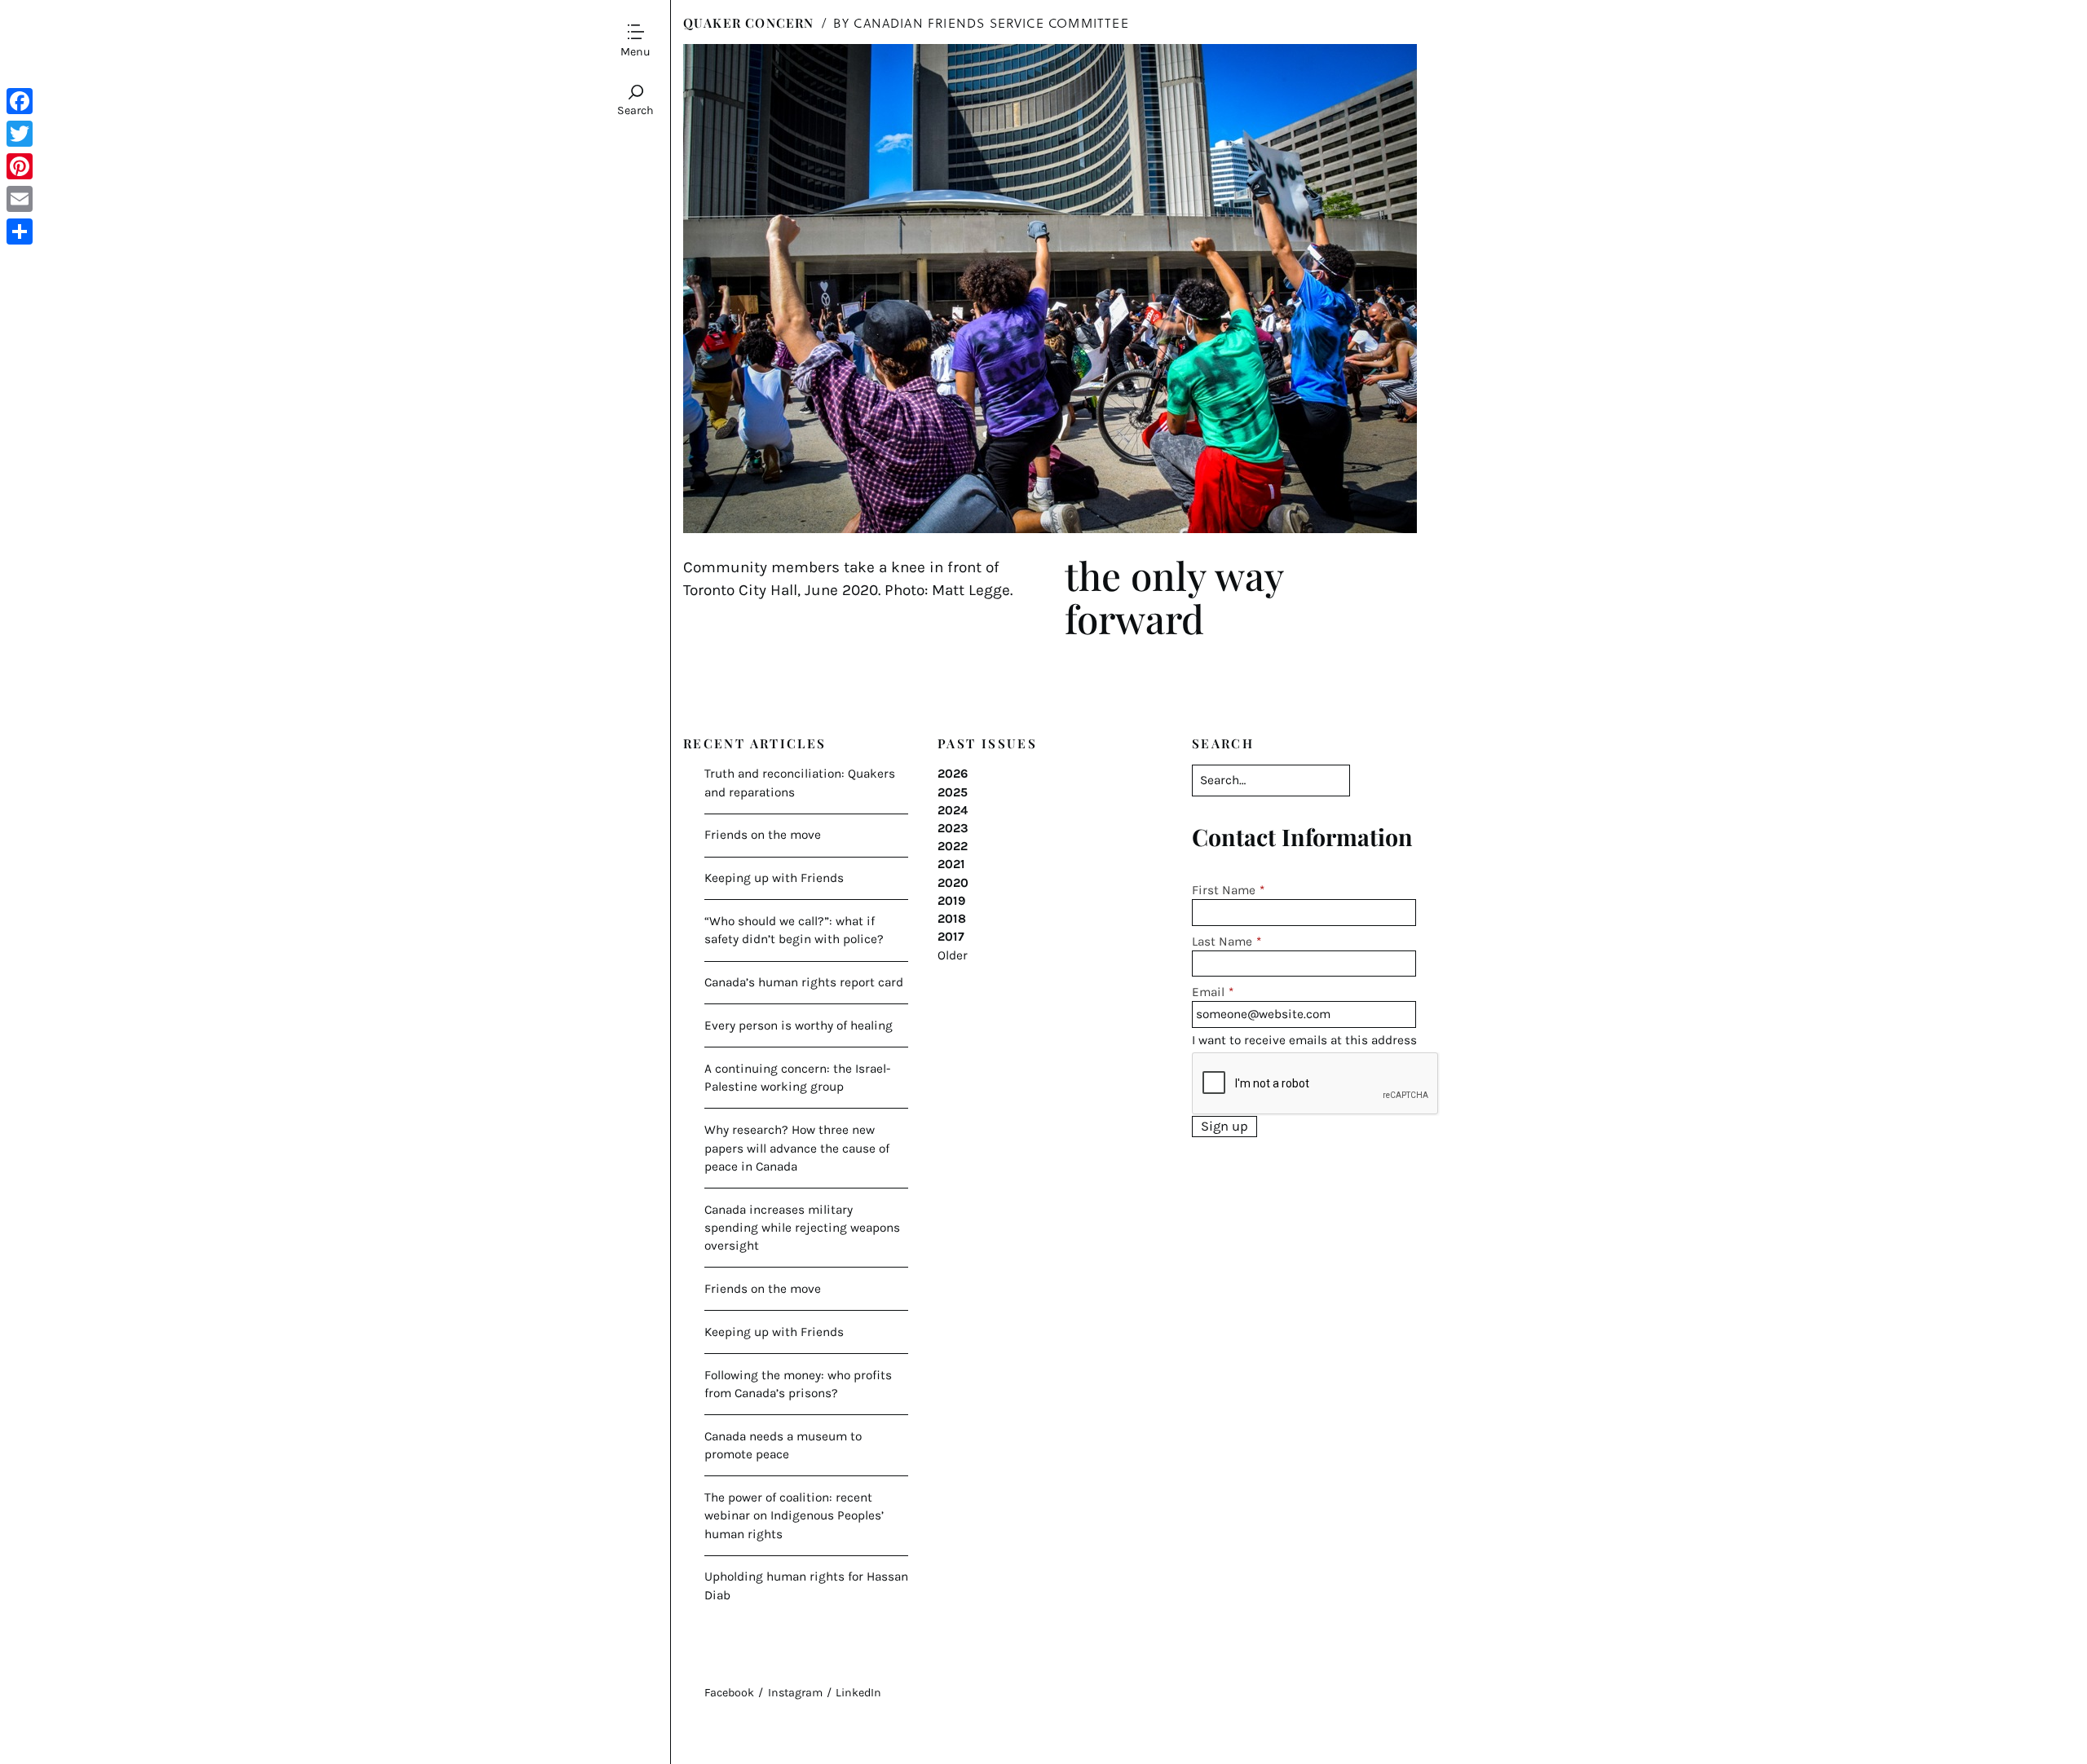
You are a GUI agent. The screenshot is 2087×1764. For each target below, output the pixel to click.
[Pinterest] (20, 166)
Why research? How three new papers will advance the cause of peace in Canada (797, 1148)
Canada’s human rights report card (804, 982)
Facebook (729, 1693)
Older (953, 955)
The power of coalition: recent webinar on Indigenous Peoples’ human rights (794, 1515)
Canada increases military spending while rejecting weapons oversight (802, 1228)
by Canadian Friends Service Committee (981, 22)
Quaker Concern (749, 22)
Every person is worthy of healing (799, 1025)
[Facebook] (20, 101)
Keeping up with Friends (774, 878)
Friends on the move (763, 835)
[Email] (20, 199)
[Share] (20, 232)
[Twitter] (20, 134)
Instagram (795, 1693)
